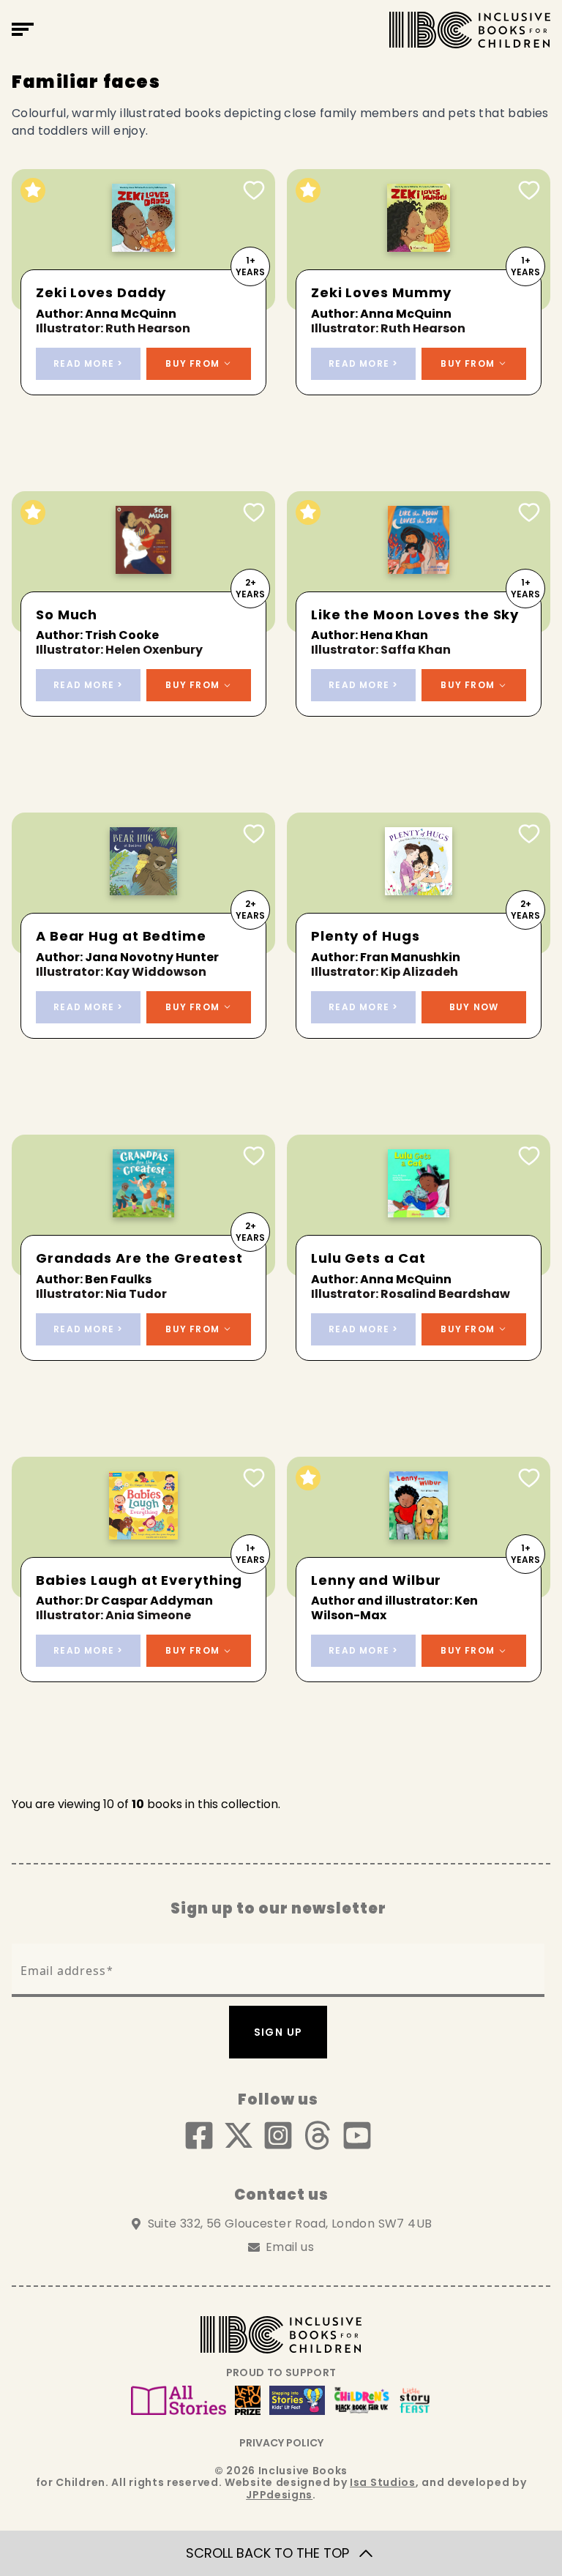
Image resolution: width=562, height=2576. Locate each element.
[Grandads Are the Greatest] (143, 1205)
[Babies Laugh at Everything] (143, 1527)
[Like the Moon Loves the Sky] (419, 562)
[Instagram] (278, 2135)
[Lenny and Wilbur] (419, 1527)
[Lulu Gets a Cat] (419, 1205)
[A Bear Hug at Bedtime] (143, 883)
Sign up (278, 2032)
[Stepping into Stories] (297, 2400)
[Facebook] (199, 2135)
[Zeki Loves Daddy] (143, 240)
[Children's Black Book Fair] (362, 2400)
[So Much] (143, 562)
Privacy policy (281, 2443)
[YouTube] (357, 2135)
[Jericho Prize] (248, 2400)
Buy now (474, 1007)
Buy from (192, 363)
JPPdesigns (279, 2495)
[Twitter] (239, 2135)
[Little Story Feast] (415, 2400)
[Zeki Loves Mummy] (419, 240)
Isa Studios (383, 2482)
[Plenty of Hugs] (419, 883)
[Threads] (318, 2135)
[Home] (470, 30)
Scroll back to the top (267, 2553)
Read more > (88, 363)
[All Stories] (179, 2400)
